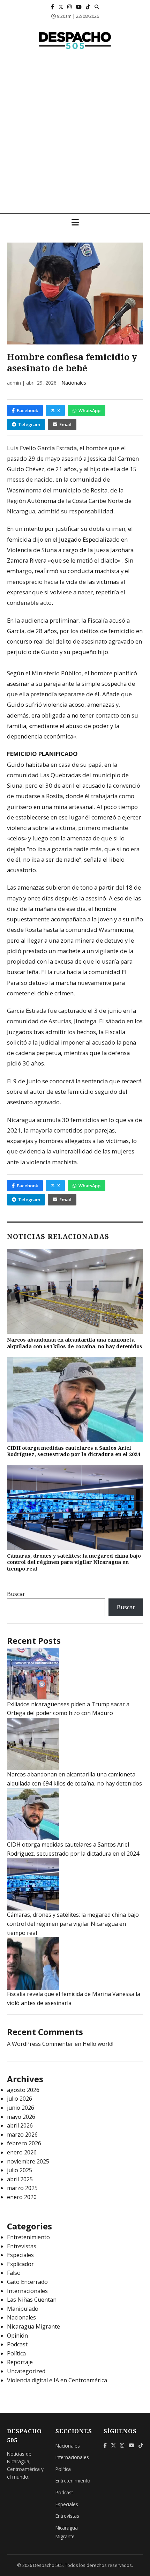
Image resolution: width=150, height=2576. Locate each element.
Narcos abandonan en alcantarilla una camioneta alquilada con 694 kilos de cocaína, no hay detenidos (75, 1343)
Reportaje (20, 2362)
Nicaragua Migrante (33, 2326)
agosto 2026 (23, 2090)
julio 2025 (20, 2170)
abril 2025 (20, 2179)
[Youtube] (79, 7)
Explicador (20, 2264)
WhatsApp (89, 410)
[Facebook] (52, 7)
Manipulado (23, 2309)
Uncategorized (26, 2371)
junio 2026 (21, 2108)
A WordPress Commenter (40, 2044)
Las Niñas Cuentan (32, 2300)
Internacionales (27, 2291)
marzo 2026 (22, 2135)
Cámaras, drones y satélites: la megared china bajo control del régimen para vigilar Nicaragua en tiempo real (74, 1562)
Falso (14, 2273)
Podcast (17, 2344)
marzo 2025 (22, 2188)
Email (65, 424)
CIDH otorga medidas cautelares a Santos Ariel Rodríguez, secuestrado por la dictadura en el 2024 (74, 1451)
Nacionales (74, 383)
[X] (61, 7)
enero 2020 (22, 2197)
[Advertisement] (75, 135)
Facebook (27, 410)
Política (16, 2353)
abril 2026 (20, 2125)
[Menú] (75, 223)
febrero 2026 (24, 2143)
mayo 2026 (21, 2117)
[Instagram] (70, 7)
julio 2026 (20, 2099)
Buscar (16, 1594)
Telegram (29, 424)
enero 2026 (22, 2152)
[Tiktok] (88, 7)
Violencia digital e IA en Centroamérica (57, 2380)
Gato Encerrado (27, 2282)
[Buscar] (97, 7)
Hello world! (98, 2044)
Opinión (17, 2336)
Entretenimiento (28, 2237)
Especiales (20, 2255)
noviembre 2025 (28, 2161)
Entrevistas (22, 2246)
